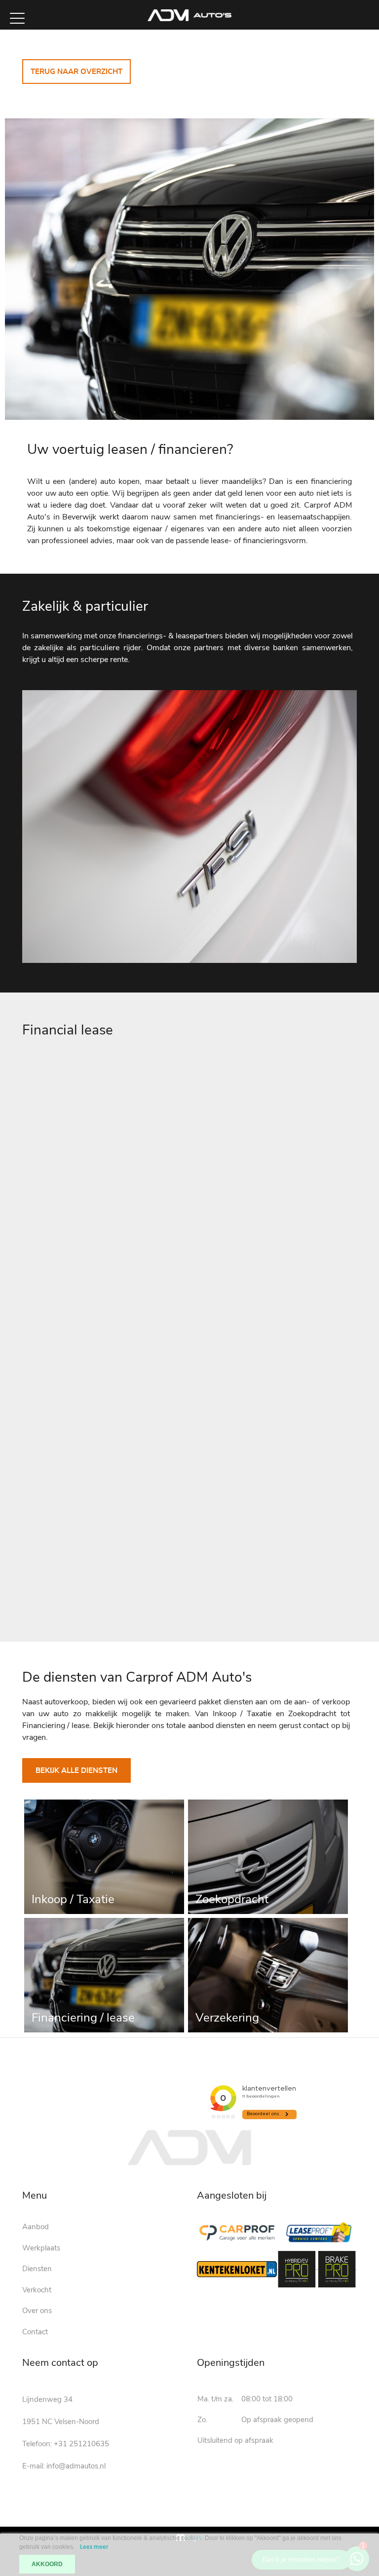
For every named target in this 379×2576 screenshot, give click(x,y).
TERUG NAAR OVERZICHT (76, 72)
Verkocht (37, 2290)
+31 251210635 (81, 2444)
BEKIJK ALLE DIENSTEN (76, 1771)
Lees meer (94, 2547)
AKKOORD (47, 2564)
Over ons (37, 2311)
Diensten (37, 2269)
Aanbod (36, 2227)
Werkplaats (41, 2248)
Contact (35, 2332)
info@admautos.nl (76, 2466)
